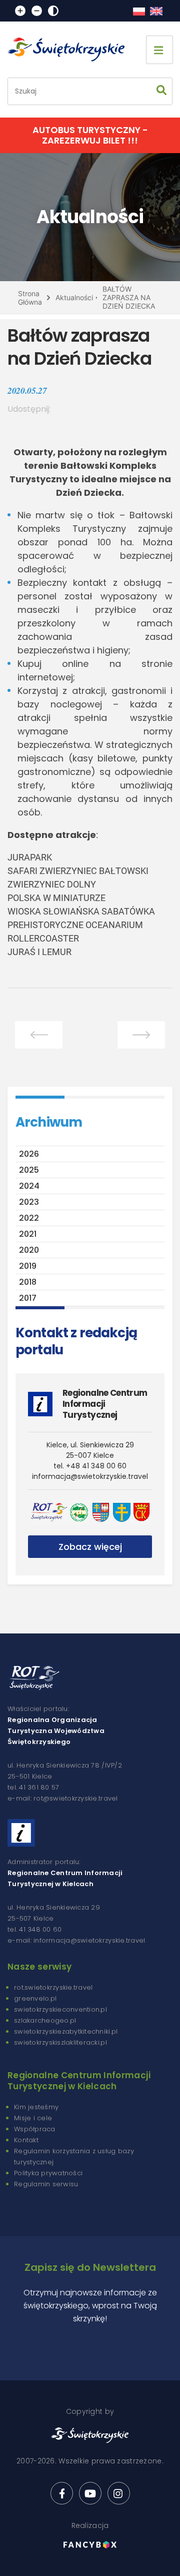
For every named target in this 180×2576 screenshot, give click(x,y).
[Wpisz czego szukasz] (161, 91)
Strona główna (30, 298)
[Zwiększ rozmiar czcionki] (20, 11)
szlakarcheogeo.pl (45, 2020)
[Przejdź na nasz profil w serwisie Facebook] (62, 2493)
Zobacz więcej (90, 1547)
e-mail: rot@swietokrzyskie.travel (63, 1798)
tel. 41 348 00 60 (34, 1929)
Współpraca (35, 2129)
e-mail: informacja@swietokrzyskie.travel (76, 1940)
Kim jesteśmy (36, 2107)
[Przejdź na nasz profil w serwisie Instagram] (119, 2493)
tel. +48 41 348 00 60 (90, 1466)
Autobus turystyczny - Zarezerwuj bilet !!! (90, 135)
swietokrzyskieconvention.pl (60, 2009)
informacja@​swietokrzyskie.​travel (90, 1476)
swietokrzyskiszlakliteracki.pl (60, 2042)
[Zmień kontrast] (53, 11)
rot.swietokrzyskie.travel (53, 1987)
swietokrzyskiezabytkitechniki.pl (66, 2031)
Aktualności (74, 297)
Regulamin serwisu (46, 2184)
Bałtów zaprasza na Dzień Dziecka (129, 297)
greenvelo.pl (35, 1998)
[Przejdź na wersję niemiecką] (156, 11)
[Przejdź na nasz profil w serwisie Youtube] (90, 2493)
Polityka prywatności (48, 2173)
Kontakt (26, 2140)
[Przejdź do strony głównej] (70, 50)
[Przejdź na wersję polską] (139, 11)
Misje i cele (33, 2118)
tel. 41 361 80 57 (33, 1787)
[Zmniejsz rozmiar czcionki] (37, 11)
